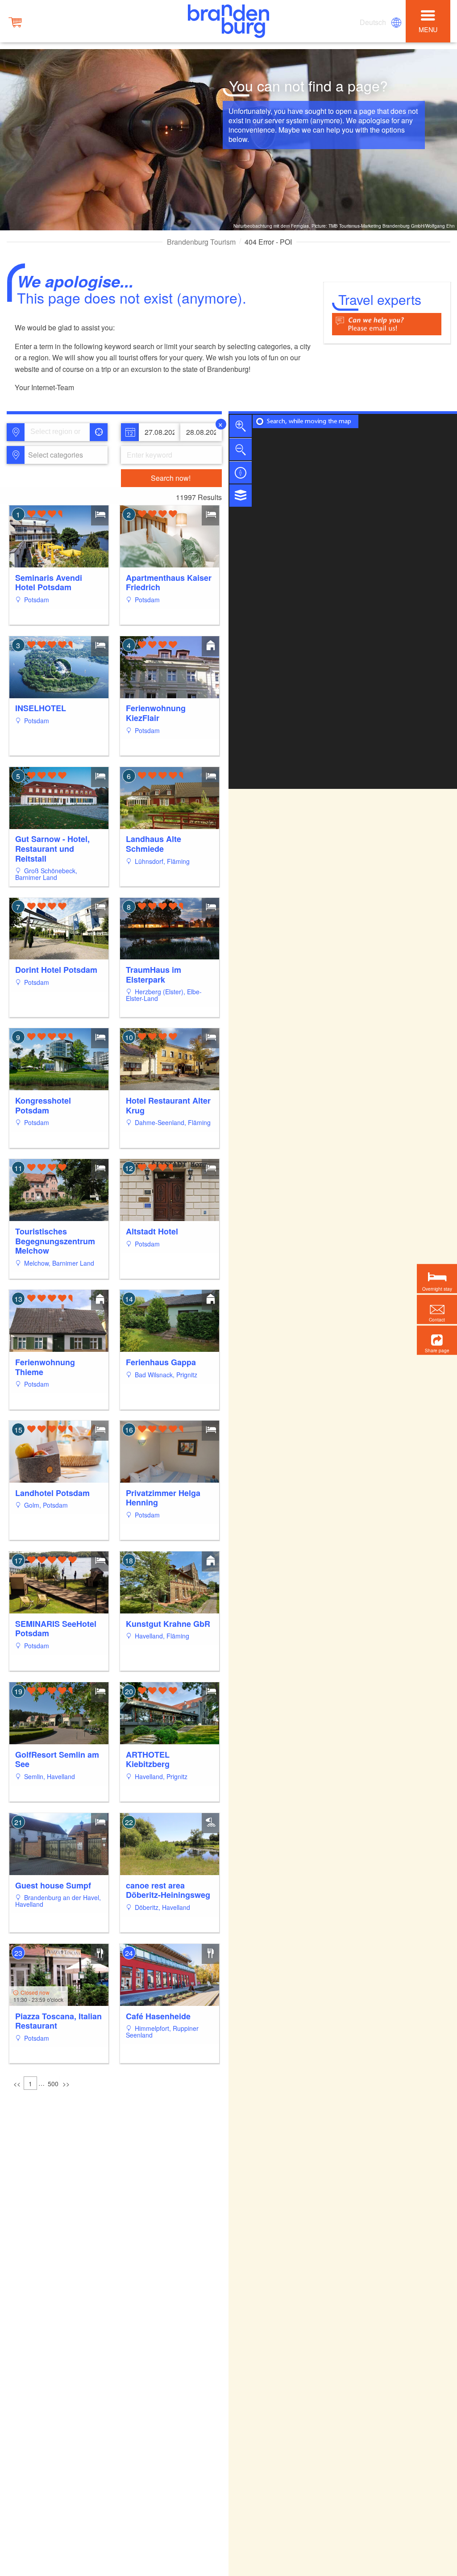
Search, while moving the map (309, 422)
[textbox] (54, 455)
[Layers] (241, 496)
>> (66, 2084)
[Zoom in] (241, 426)
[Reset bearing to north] (241, 472)
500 (53, 2084)
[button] (437, 1340)
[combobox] (57, 432)
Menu (428, 29)
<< (17, 2084)
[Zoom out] (241, 449)
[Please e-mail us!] (387, 323)
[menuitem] (374, 22)
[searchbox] (60, 432)
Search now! (171, 478)
